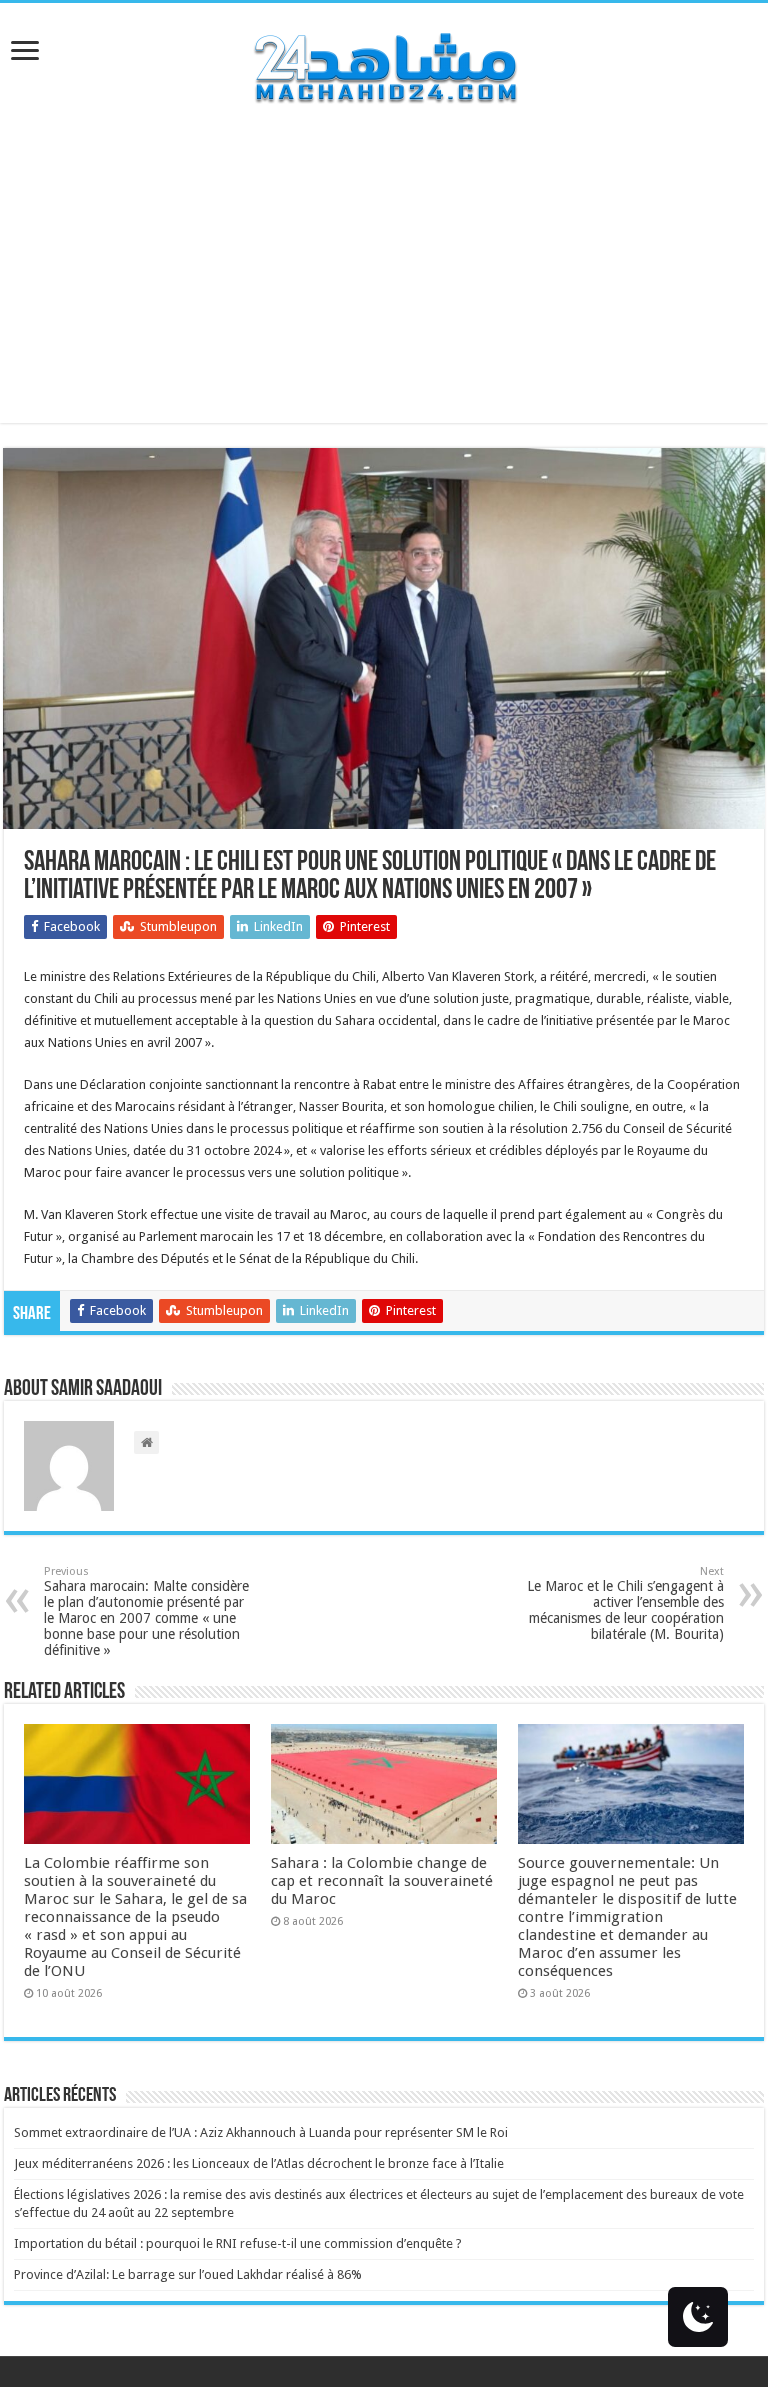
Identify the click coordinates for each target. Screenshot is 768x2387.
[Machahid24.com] (384, 64)
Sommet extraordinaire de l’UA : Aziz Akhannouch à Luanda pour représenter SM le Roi (261, 2132)
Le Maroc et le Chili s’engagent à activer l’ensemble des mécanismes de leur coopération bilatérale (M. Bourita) (625, 1603)
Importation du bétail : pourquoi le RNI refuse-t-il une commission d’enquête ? (238, 2243)
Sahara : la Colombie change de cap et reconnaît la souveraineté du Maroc (382, 1881)
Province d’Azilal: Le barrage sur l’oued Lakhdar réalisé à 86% (188, 2274)
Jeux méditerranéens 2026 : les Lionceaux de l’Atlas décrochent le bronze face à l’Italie (259, 2163)
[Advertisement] (384, 283)
